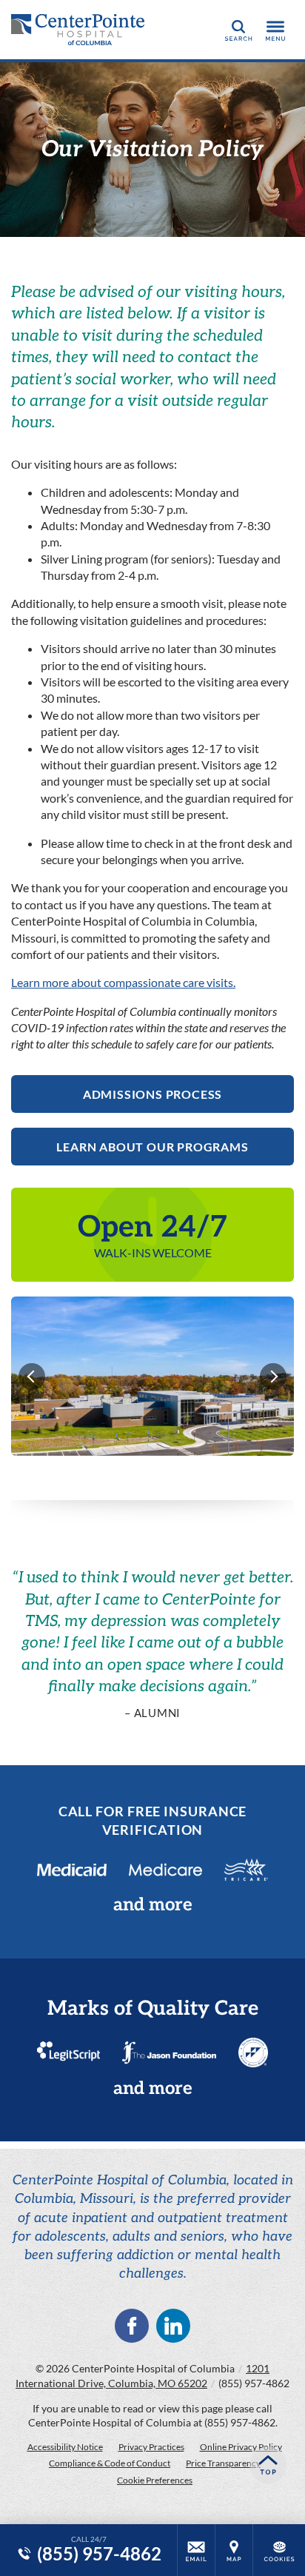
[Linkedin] (173, 2326)
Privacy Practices (151, 2447)
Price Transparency (223, 2463)
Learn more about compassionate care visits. (123, 982)
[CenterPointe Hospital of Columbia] (78, 30)
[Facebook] (132, 2326)
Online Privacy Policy (241, 2447)
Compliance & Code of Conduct (110, 2463)
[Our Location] (234, 2550)
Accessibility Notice (65, 2447)
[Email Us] (196, 2550)
